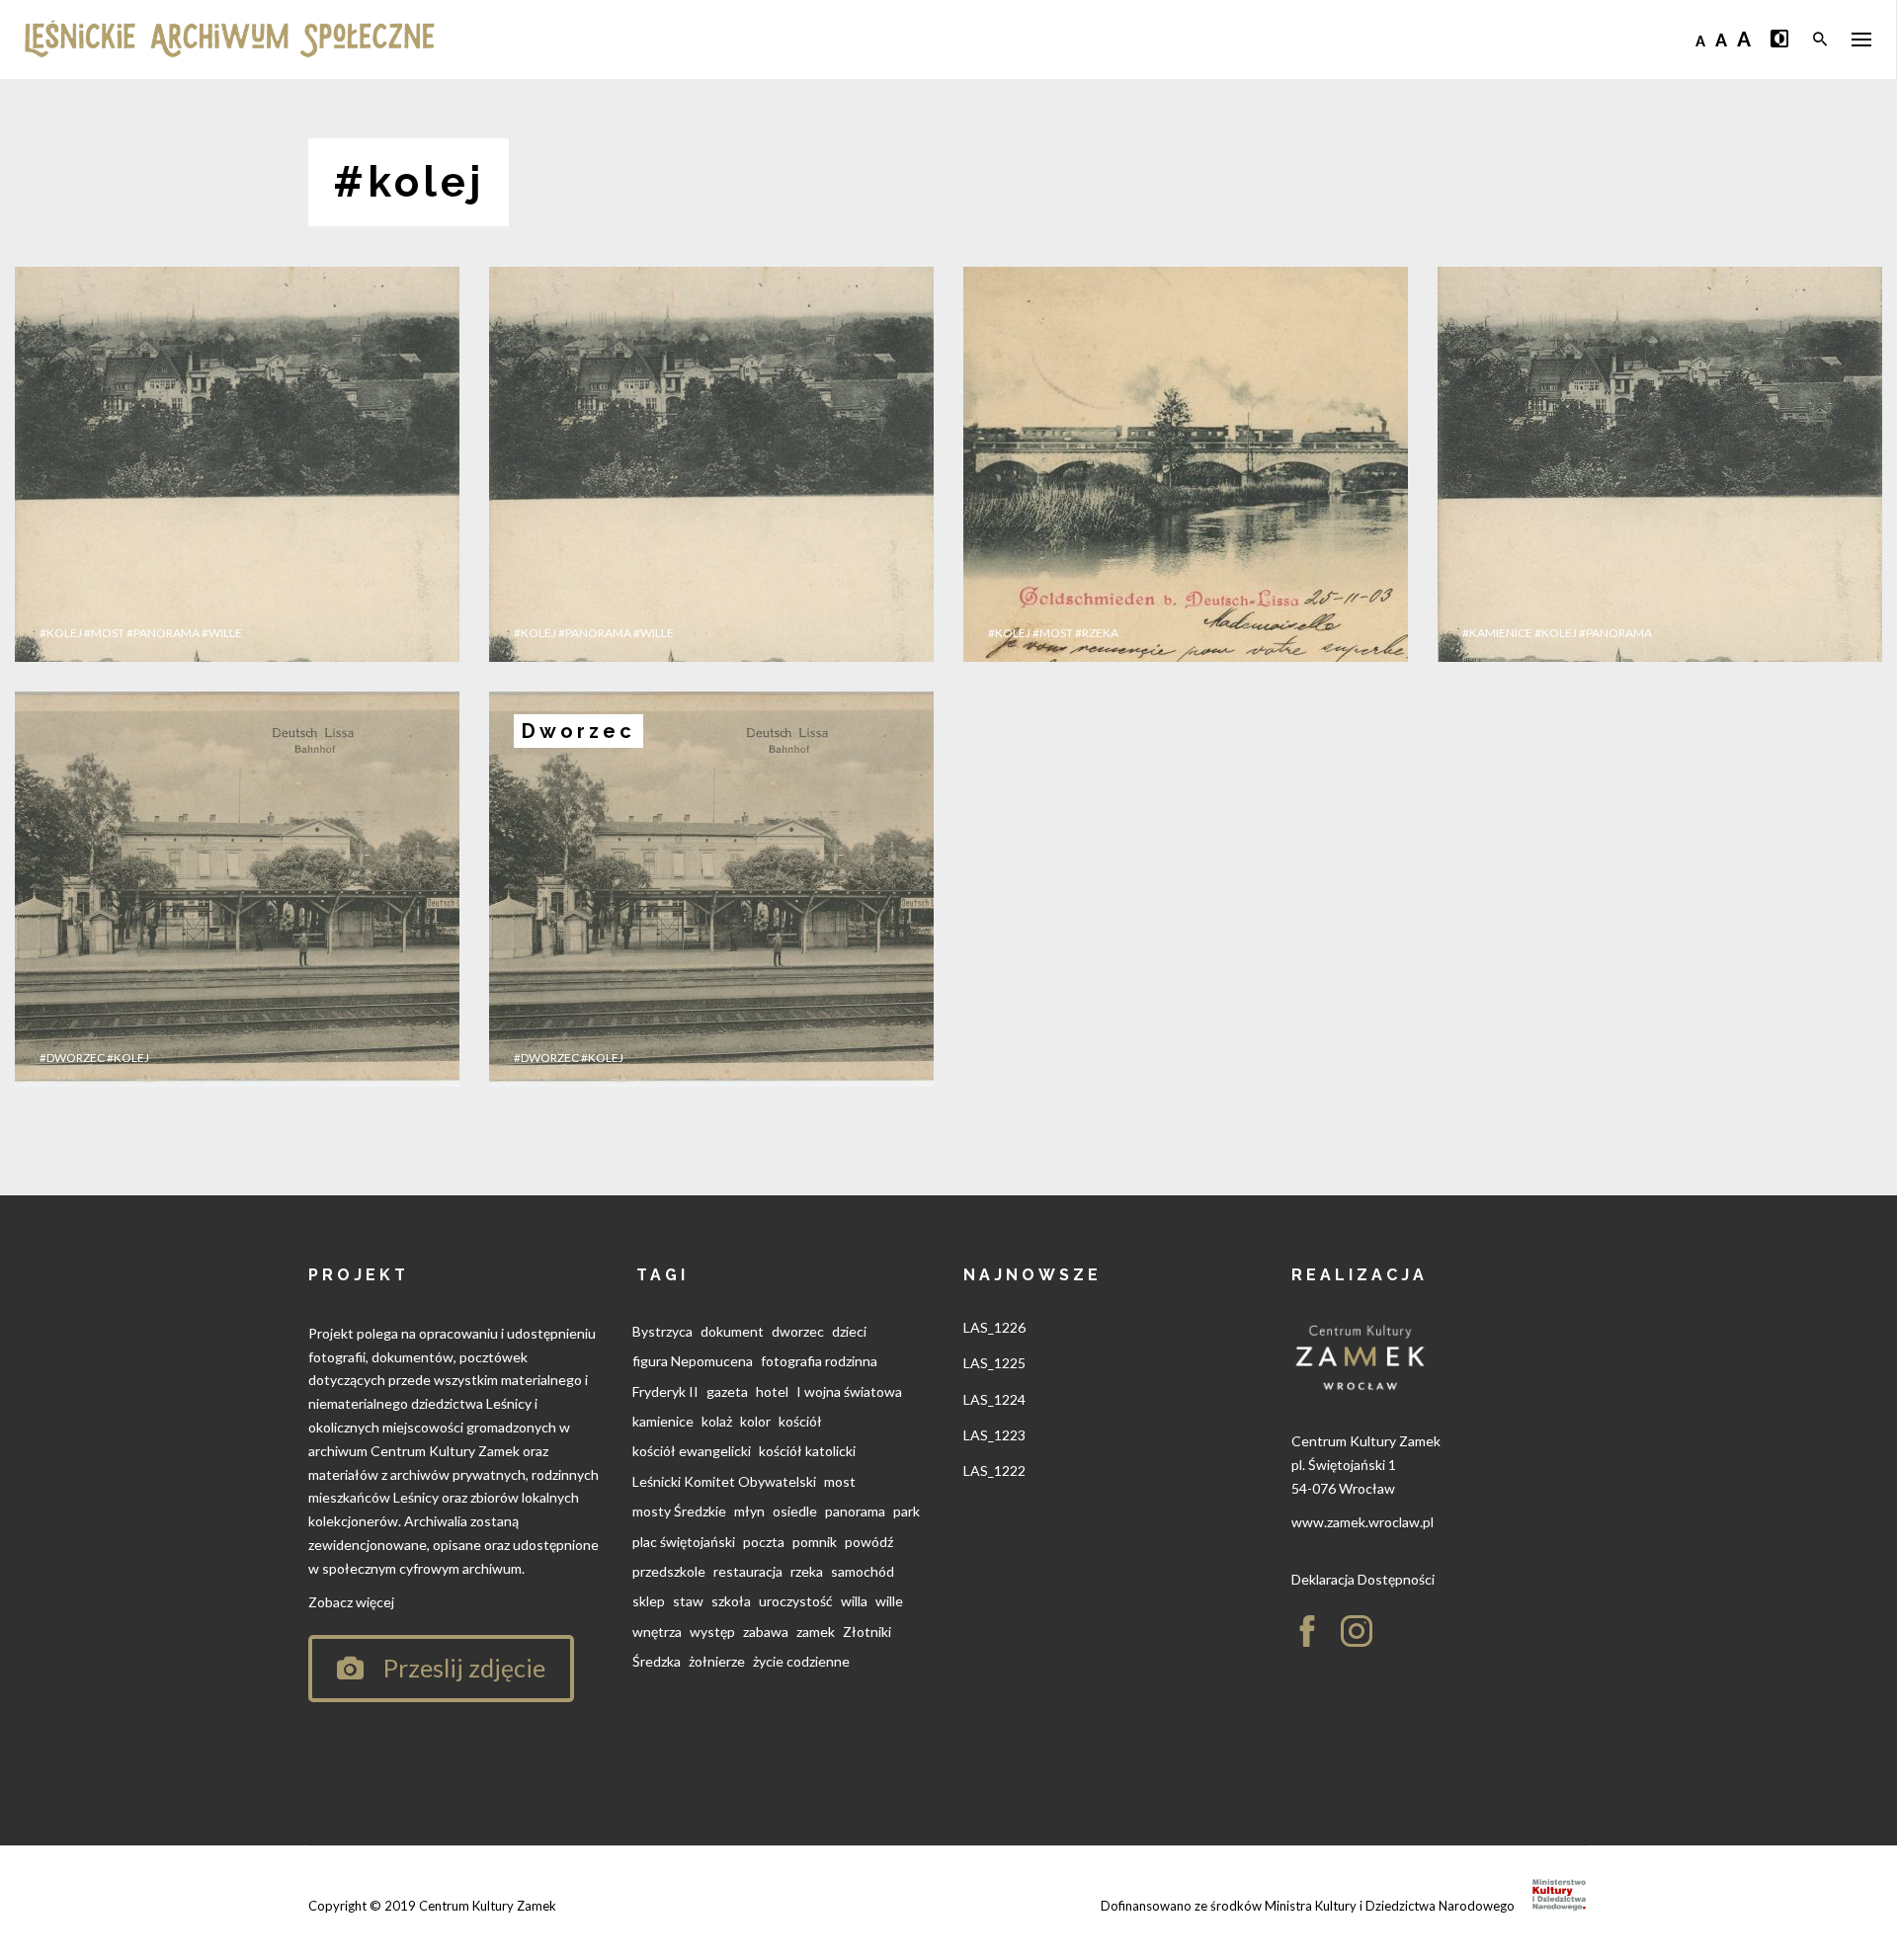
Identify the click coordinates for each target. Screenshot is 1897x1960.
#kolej (61, 633)
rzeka (807, 1571)
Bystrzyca (662, 1331)
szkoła (731, 1601)
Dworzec (578, 731)
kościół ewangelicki (692, 1451)
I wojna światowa (849, 1391)
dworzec (798, 1331)
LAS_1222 (994, 1470)
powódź (869, 1542)
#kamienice (1497, 633)
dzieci (849, 1331)
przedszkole (669, 1571)
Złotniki (867, 1632)
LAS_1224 (994, 1399)
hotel (772, 1391)
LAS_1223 (994, 1435)
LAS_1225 (994, 1363)
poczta (764, 1542)
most (840, 1481)
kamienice (663, 1421)
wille (889, 1601)
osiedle (795, 1511)
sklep (649, 1601)
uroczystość (796, 1601)
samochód (863, 1571)
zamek (816, 1632)
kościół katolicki (807, 1451)
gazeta (727, 1391)
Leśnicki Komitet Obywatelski (724, 1481)
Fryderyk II (665, 1391)
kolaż (717, 1421)
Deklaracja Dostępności (1363, 1579)
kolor (755, 1421)
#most (104, 633)
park (907, 1511)
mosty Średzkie (679, 1511)
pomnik (815, 1542)
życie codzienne (801, 1661)
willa (854, 1601)
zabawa (766, 1632)
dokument (732, 1331)
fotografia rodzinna (819, 1361)
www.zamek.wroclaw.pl (1362, 1522)
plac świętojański (684, 1542)
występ (712, 1632)
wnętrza (657, 1632)
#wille (222, 633)
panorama (855, 1511)
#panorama (163, 633)
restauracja (748, 1571)
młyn (749, 1511)
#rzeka (1097, 633)
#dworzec (72, 1058)
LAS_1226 (994, 1327)
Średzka (657, 1661)
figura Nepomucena (693, 1361)
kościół (800, 1421)
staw (688, 1601)
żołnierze (717, 1661)
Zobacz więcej (351, 1602)
